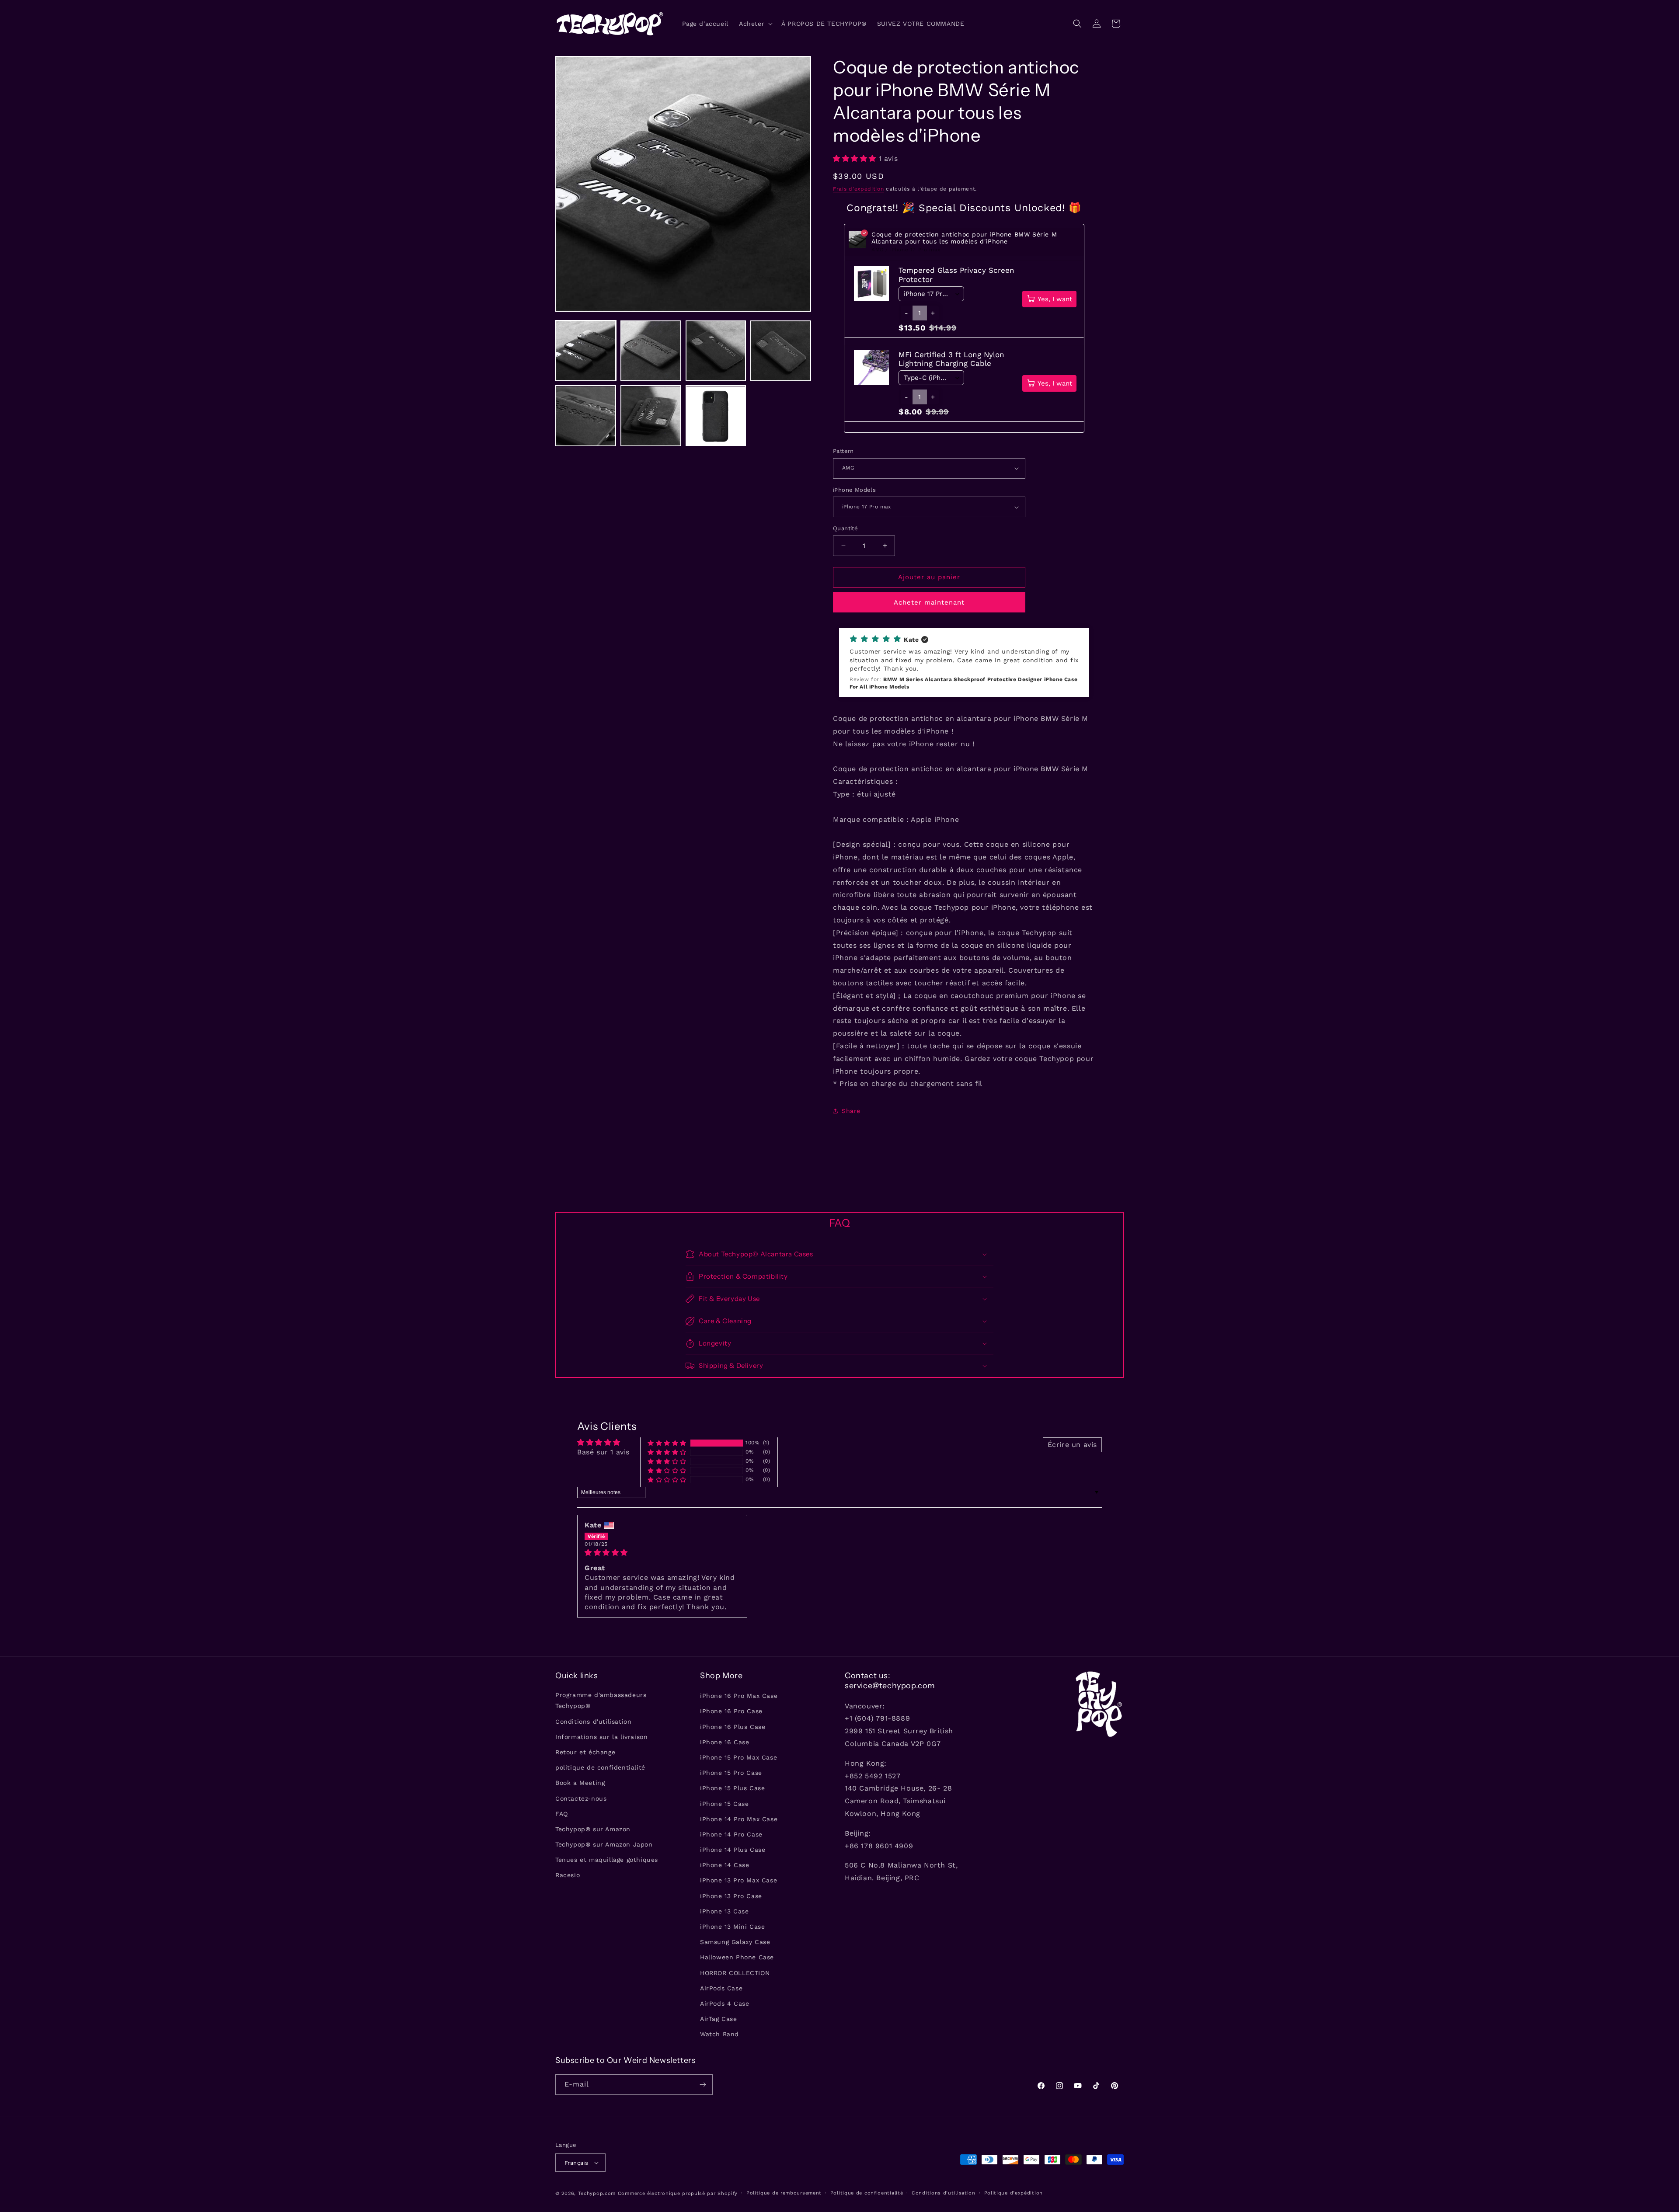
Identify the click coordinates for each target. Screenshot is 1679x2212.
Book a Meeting (580, 1783)
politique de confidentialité (600, 1767)
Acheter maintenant (929, 602)
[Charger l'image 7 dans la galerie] (716, 416)
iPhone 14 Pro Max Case (739, 1819)
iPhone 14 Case (725, 1865)
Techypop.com (597, 2193)
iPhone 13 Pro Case (731, 1896)
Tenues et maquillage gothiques (607, 1860)
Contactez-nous (581, 1798)
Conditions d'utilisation (593, 1722)
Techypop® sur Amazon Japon (604, 1844)
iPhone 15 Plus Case (732, 1788)
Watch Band (719, 2034)
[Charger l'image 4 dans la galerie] (781, 351)
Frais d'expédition (859, 189)
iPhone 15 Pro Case (731, 1773)
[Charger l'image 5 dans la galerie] (586, 416)
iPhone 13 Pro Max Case (738, 1880)
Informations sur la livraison (601, 1737)
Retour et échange (585, 1752)
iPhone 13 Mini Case (732, 1927)
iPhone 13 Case (724, 1911)
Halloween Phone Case (737, 1957)
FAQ (562, 1814)
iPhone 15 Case (724, 1804)
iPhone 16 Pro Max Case (739, 1696)
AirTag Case (719, 2019)
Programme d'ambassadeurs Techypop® (601, 1700)
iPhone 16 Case (725, 1742)
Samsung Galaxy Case (735, 1942)
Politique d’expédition (1014, 2193)
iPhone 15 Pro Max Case (738, 1757)
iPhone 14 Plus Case (733, 1850)
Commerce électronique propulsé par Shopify (678, 2193)
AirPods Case (721, 1988)
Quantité (845, 528)
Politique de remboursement (784, 2193)
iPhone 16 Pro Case (731, 1711)
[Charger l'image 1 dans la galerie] (586, 351)
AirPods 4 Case (725, 2003)
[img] (662, 1553)
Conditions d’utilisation (944, 2193)
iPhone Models (854, 490)
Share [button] (851, 1111)
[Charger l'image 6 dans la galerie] (651, 416)
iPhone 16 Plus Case (733, 1727)
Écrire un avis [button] (1072, 1445)
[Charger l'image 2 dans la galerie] (651, 351)
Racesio (568, 1875)
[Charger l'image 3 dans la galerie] (716, 351)
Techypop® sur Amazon (593, 1829)
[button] (755, 24)
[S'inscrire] (703, 2085)
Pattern (843, 451)
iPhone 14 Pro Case (731, 1834)
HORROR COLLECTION (735, 1973)
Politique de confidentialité (867, 2193)
